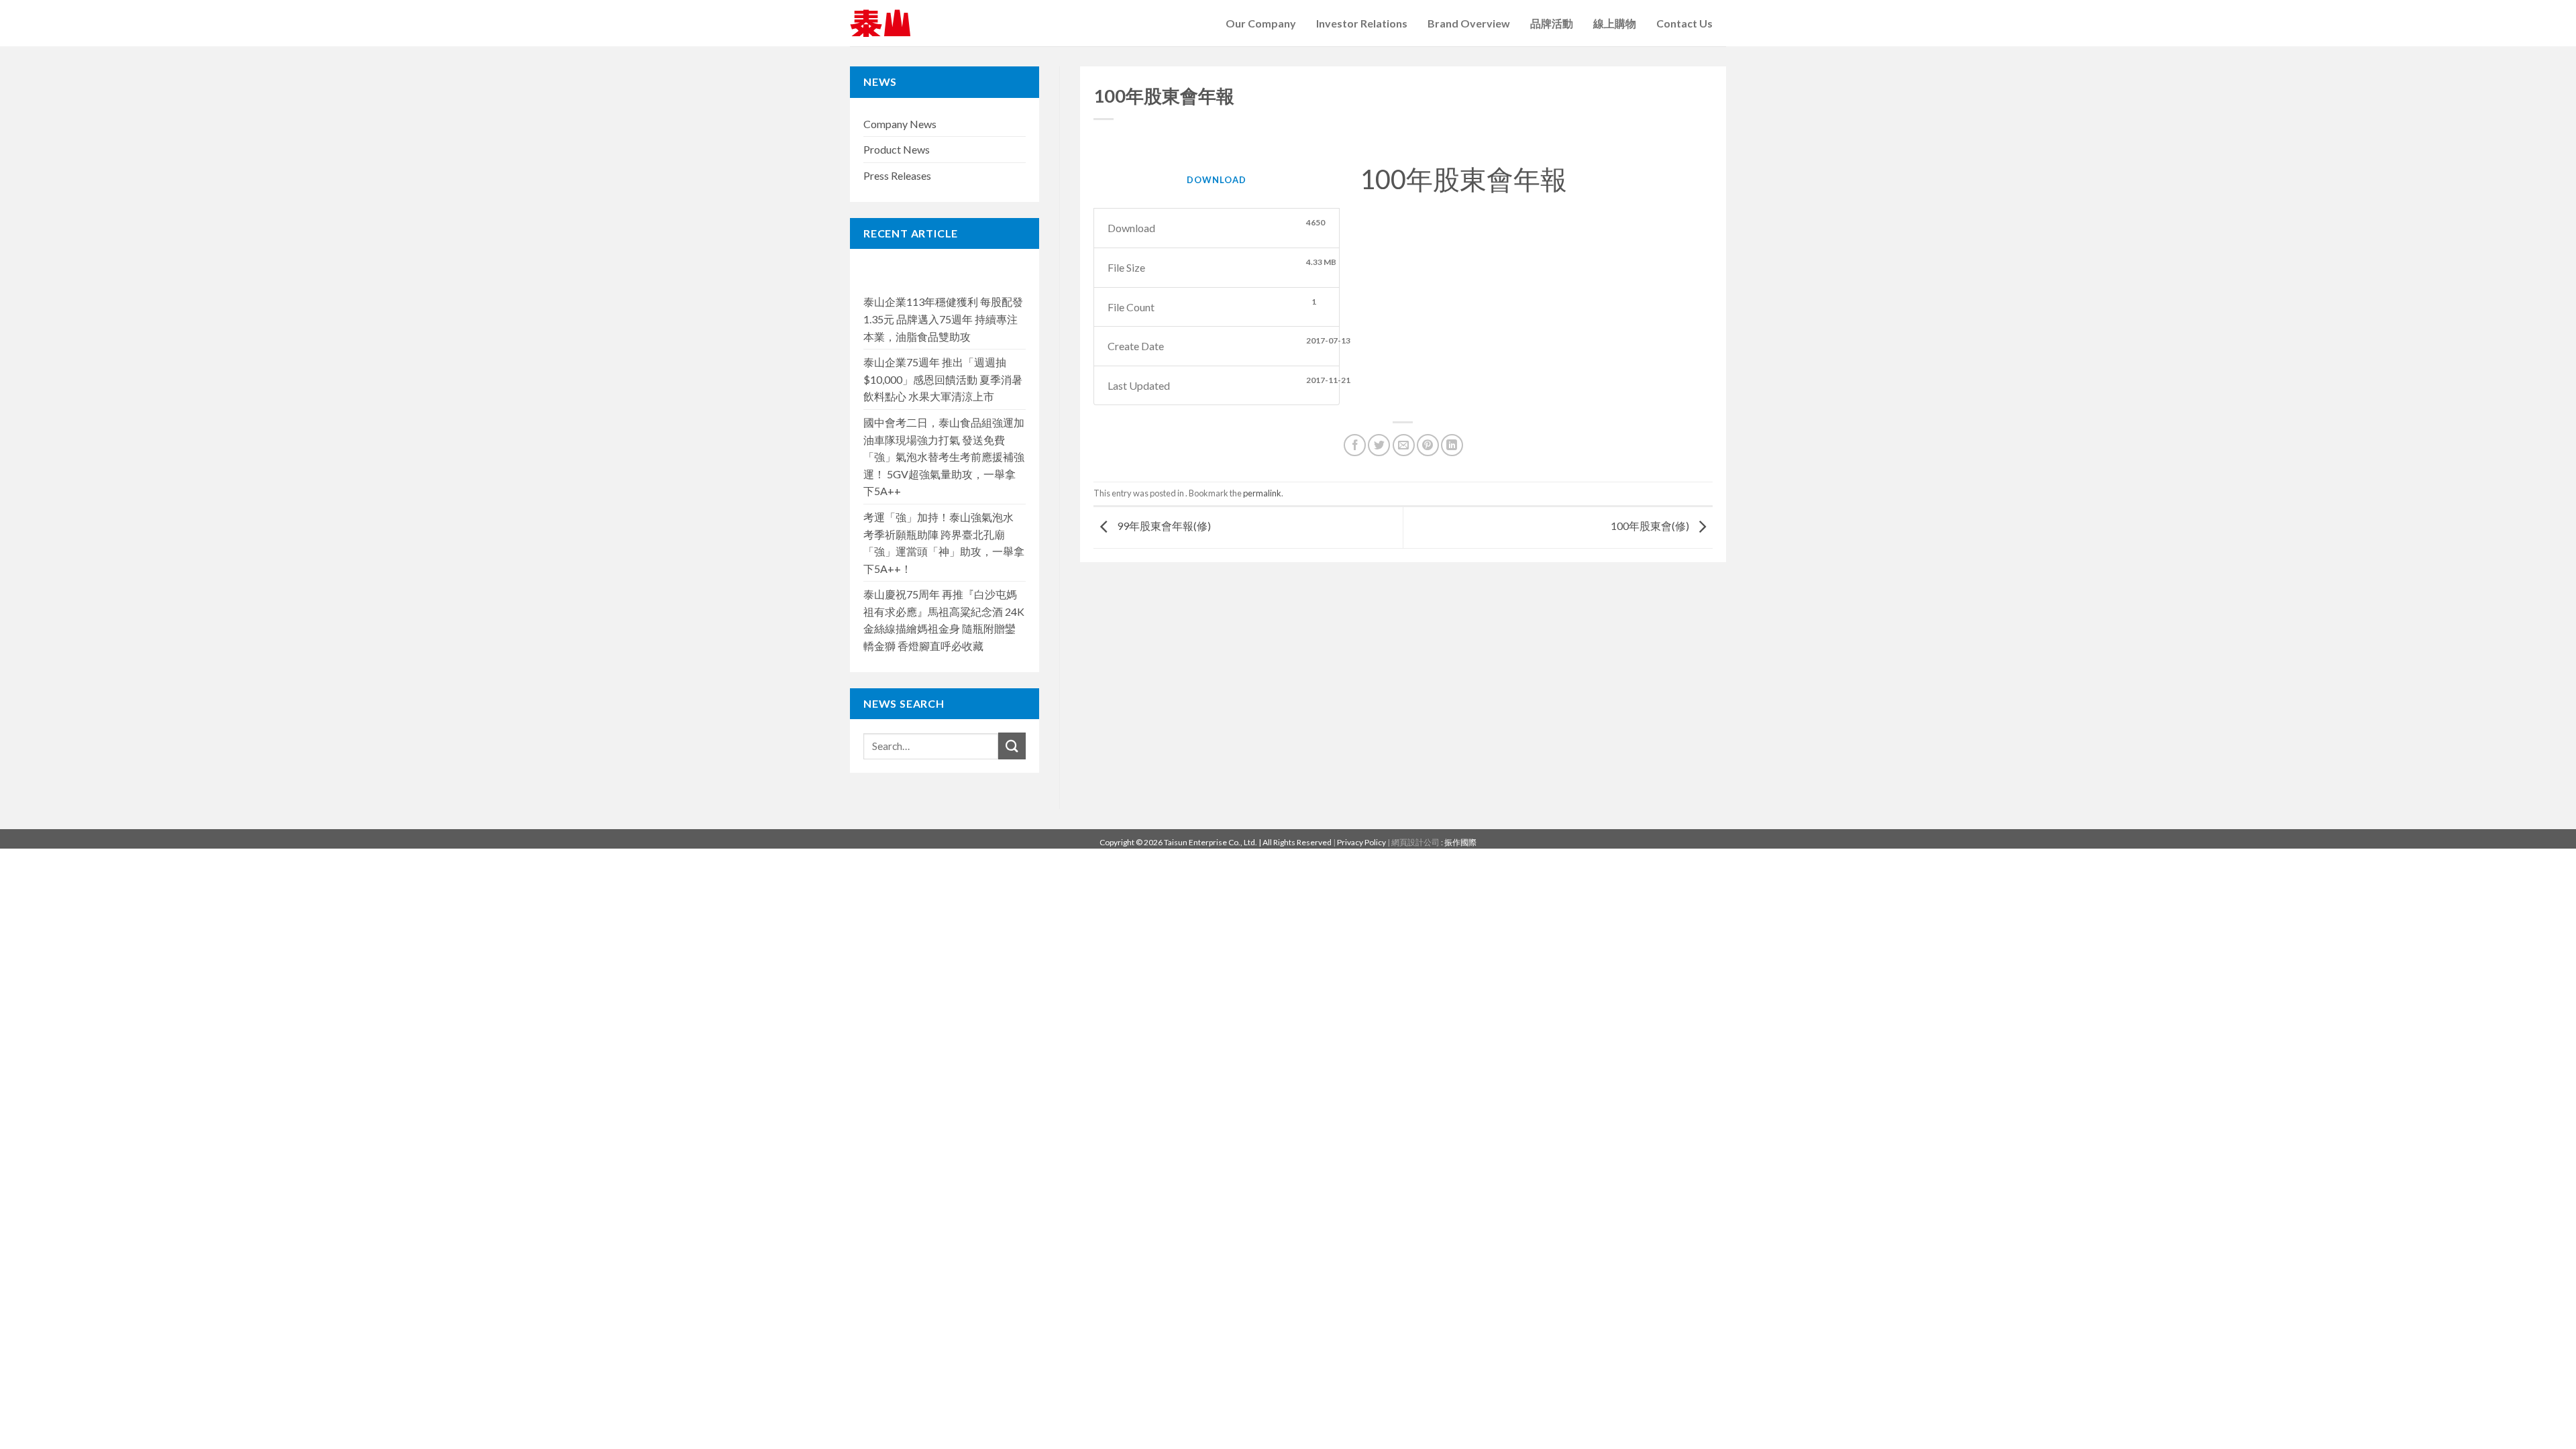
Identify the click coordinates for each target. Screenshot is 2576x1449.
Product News (897, 149)
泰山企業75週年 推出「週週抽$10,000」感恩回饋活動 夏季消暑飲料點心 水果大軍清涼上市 (943, 379)
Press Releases (897, 175)
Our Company (1261, 23)
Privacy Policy (1361, 842)
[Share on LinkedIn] (1452, 445)
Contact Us (1684, 23)
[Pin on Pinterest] (1428, 445)
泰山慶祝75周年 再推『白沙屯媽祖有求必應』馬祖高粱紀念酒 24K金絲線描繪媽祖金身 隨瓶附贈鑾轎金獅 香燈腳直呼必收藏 (944, 620)
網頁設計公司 (1416, 842)
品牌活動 (1552, 23)
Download (1217, 180)
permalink (1262, 493)
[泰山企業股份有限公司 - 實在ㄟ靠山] (880, 23)
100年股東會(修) (1651, 526)
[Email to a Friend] (1404, 445)
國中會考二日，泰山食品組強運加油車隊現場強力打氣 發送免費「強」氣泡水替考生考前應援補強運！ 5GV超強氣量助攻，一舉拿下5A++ (944, 457)
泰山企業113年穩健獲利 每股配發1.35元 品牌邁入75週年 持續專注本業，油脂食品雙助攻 (943, 319)
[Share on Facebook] (1355, 445)
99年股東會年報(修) (1163, 526)
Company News (900, 124)
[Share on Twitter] (1379, 445)
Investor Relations (1362, 23)
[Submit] (1012, 746)
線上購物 (1615, 23)
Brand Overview (1469, 23)
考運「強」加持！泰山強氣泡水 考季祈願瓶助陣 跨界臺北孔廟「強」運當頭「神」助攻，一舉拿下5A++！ (944, 543)
